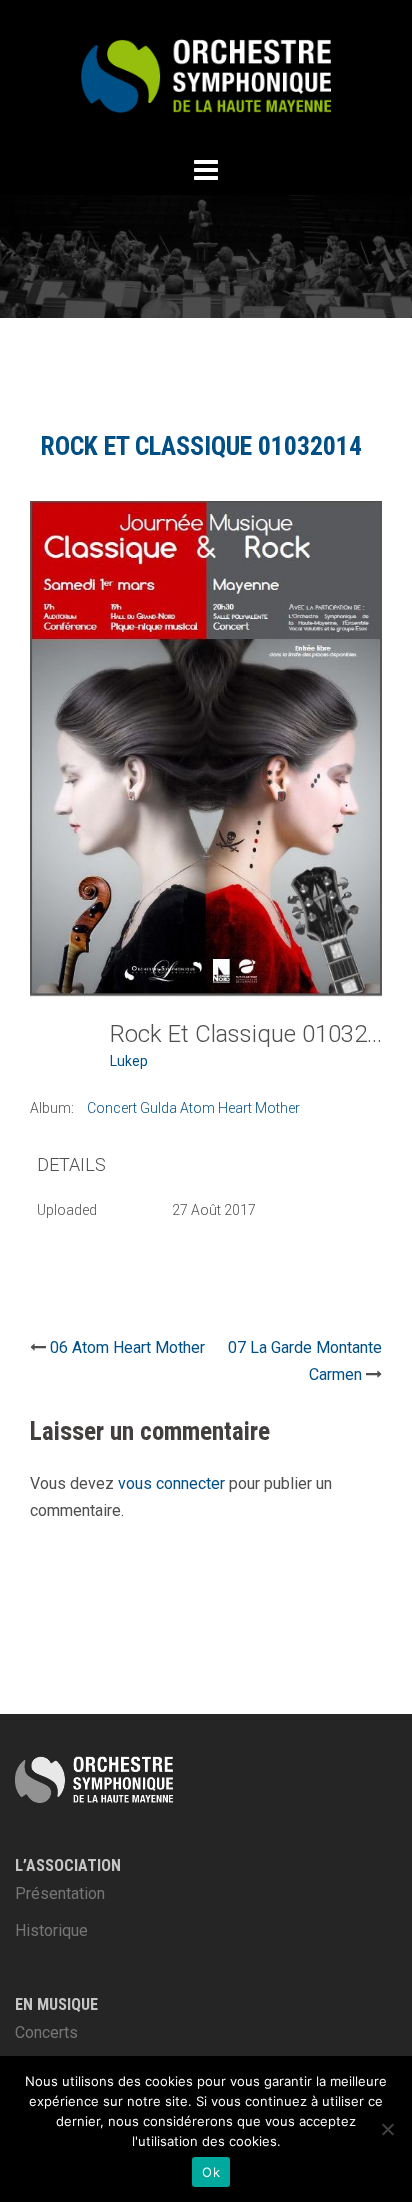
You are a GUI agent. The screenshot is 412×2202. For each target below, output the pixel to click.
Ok (211, 2172)
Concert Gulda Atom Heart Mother (193, 1108)
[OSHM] (206, 74)
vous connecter (171, 1483)
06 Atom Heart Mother (127, 1347)
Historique (51, 1930)
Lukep (129, 1061)
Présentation (60, 1893)
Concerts (46, 2032)
